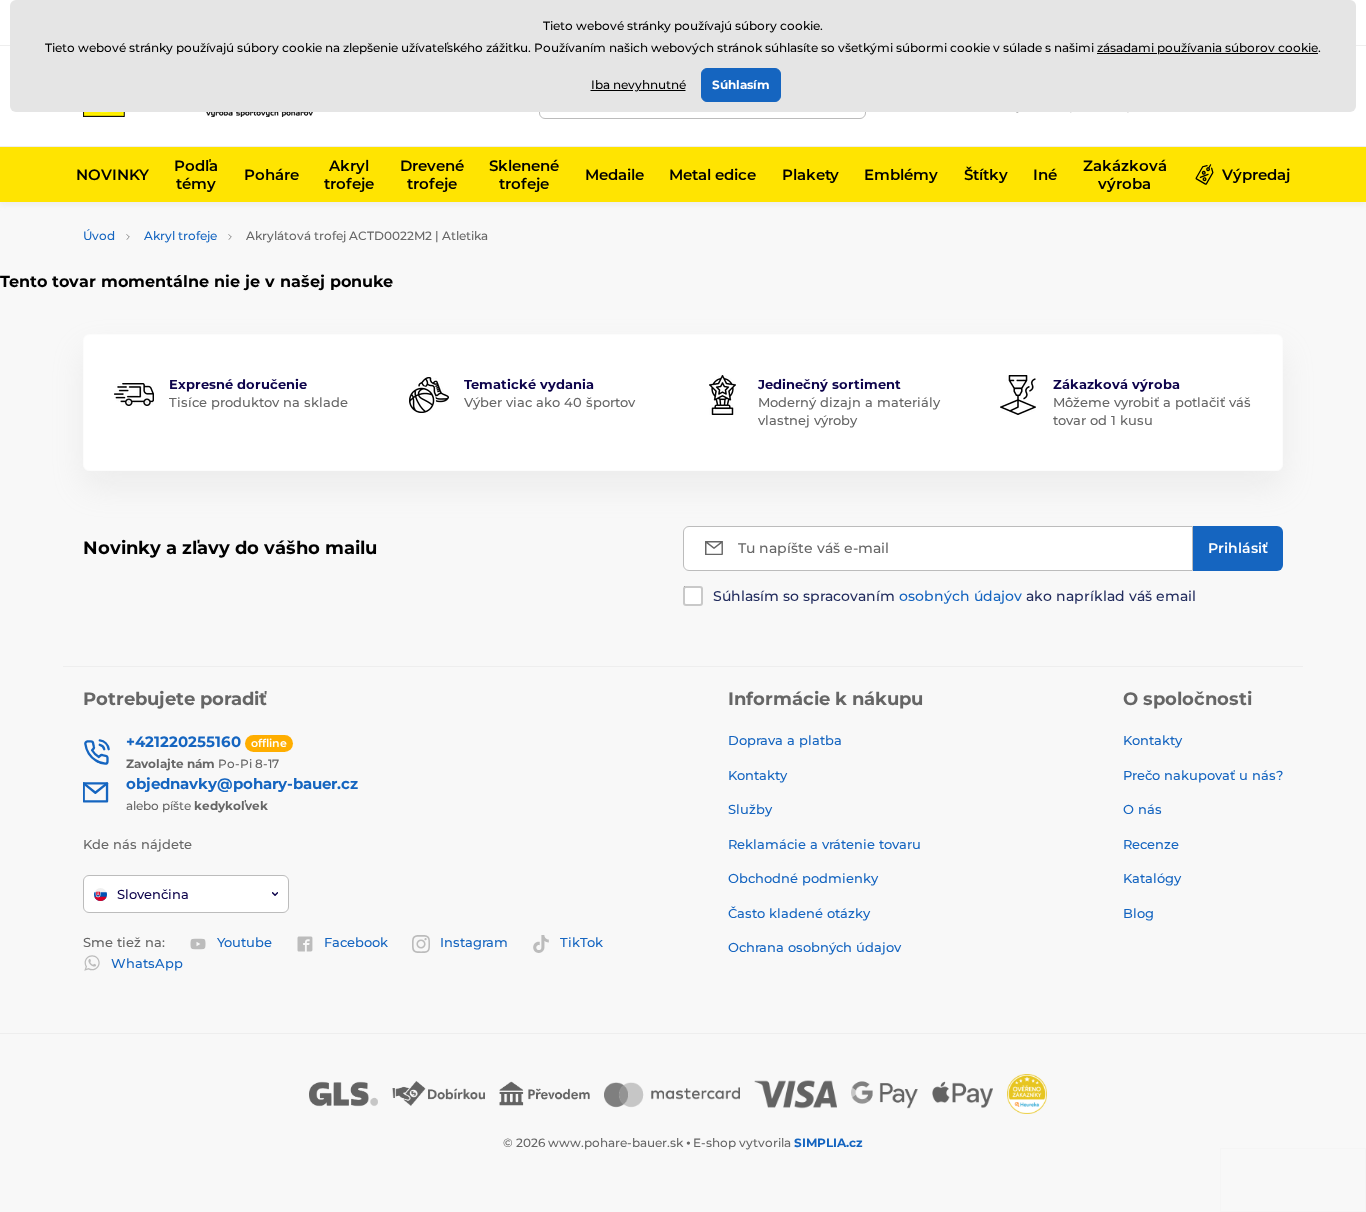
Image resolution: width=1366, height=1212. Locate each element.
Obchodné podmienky (803, 878)
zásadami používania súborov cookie (1207, 47)
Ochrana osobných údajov (814, 947)
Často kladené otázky (799, 913)
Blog (1138, 913)
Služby (750, 809)
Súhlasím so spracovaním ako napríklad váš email (954, 596)
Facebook (356, 942)
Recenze (1151, 844)
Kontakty (757, 775)
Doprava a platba (785, 740)
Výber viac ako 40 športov (549, 402)
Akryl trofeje (180, 235)
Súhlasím (741, 84)
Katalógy (1152, 878)
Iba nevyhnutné (638, 84)
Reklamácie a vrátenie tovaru (824, 844)
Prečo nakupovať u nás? (1203, 775)
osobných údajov (960, 596)
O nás (1142, 809)
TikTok (581, 942)
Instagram (474, 942)
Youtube (244, 942)
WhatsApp (147, 963)
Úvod (99, 235)
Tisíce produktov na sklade (258, 402)
